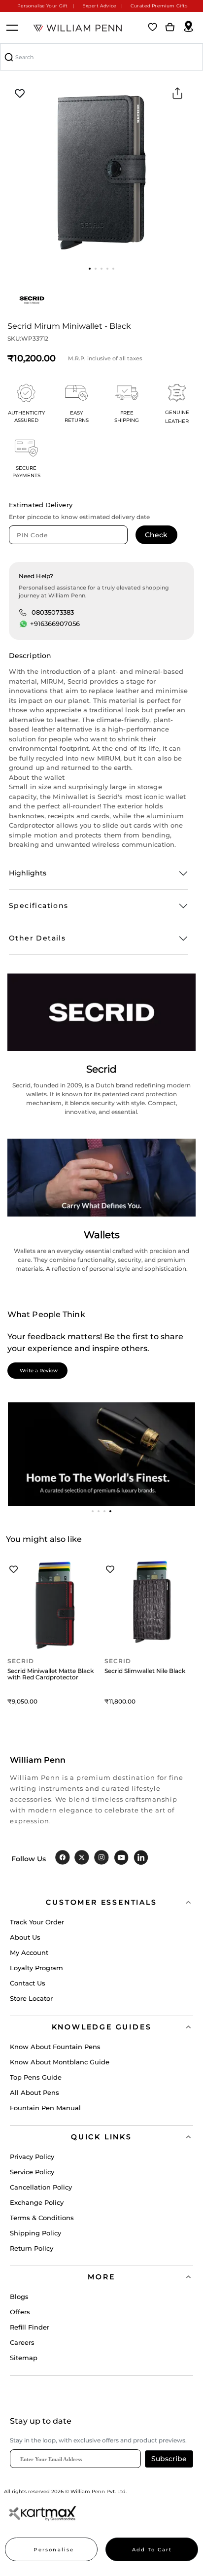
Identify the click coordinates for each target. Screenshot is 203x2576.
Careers (22, 2342)
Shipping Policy (35, 2233)
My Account (29, 1952)
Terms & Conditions (42, 2218)
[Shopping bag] (170, 28)
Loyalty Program (36, 1968)
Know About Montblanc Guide (60, 2062)
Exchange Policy (37, 2202)
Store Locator (31, 1998)
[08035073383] (23, 612)
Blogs (19, 2297)
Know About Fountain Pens (55, 2047)
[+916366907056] (24, 624)
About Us (25, 1937)
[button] (90, 269)
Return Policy (32, 2248)
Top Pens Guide (36, 2077)
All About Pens (34, 2092)
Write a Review (39, 1371)
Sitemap (24, 2358)
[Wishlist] (153, 28)
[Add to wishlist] (20, 94)
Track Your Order (37, 1922)
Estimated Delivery (41, 505)
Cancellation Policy (41, 2187)
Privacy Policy (32, 2157)
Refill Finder (30, 2327)
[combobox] (101, 57)
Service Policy (32, 2172)
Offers (20, 2312)
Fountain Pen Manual (45, 2108)
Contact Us (28, 1983)
